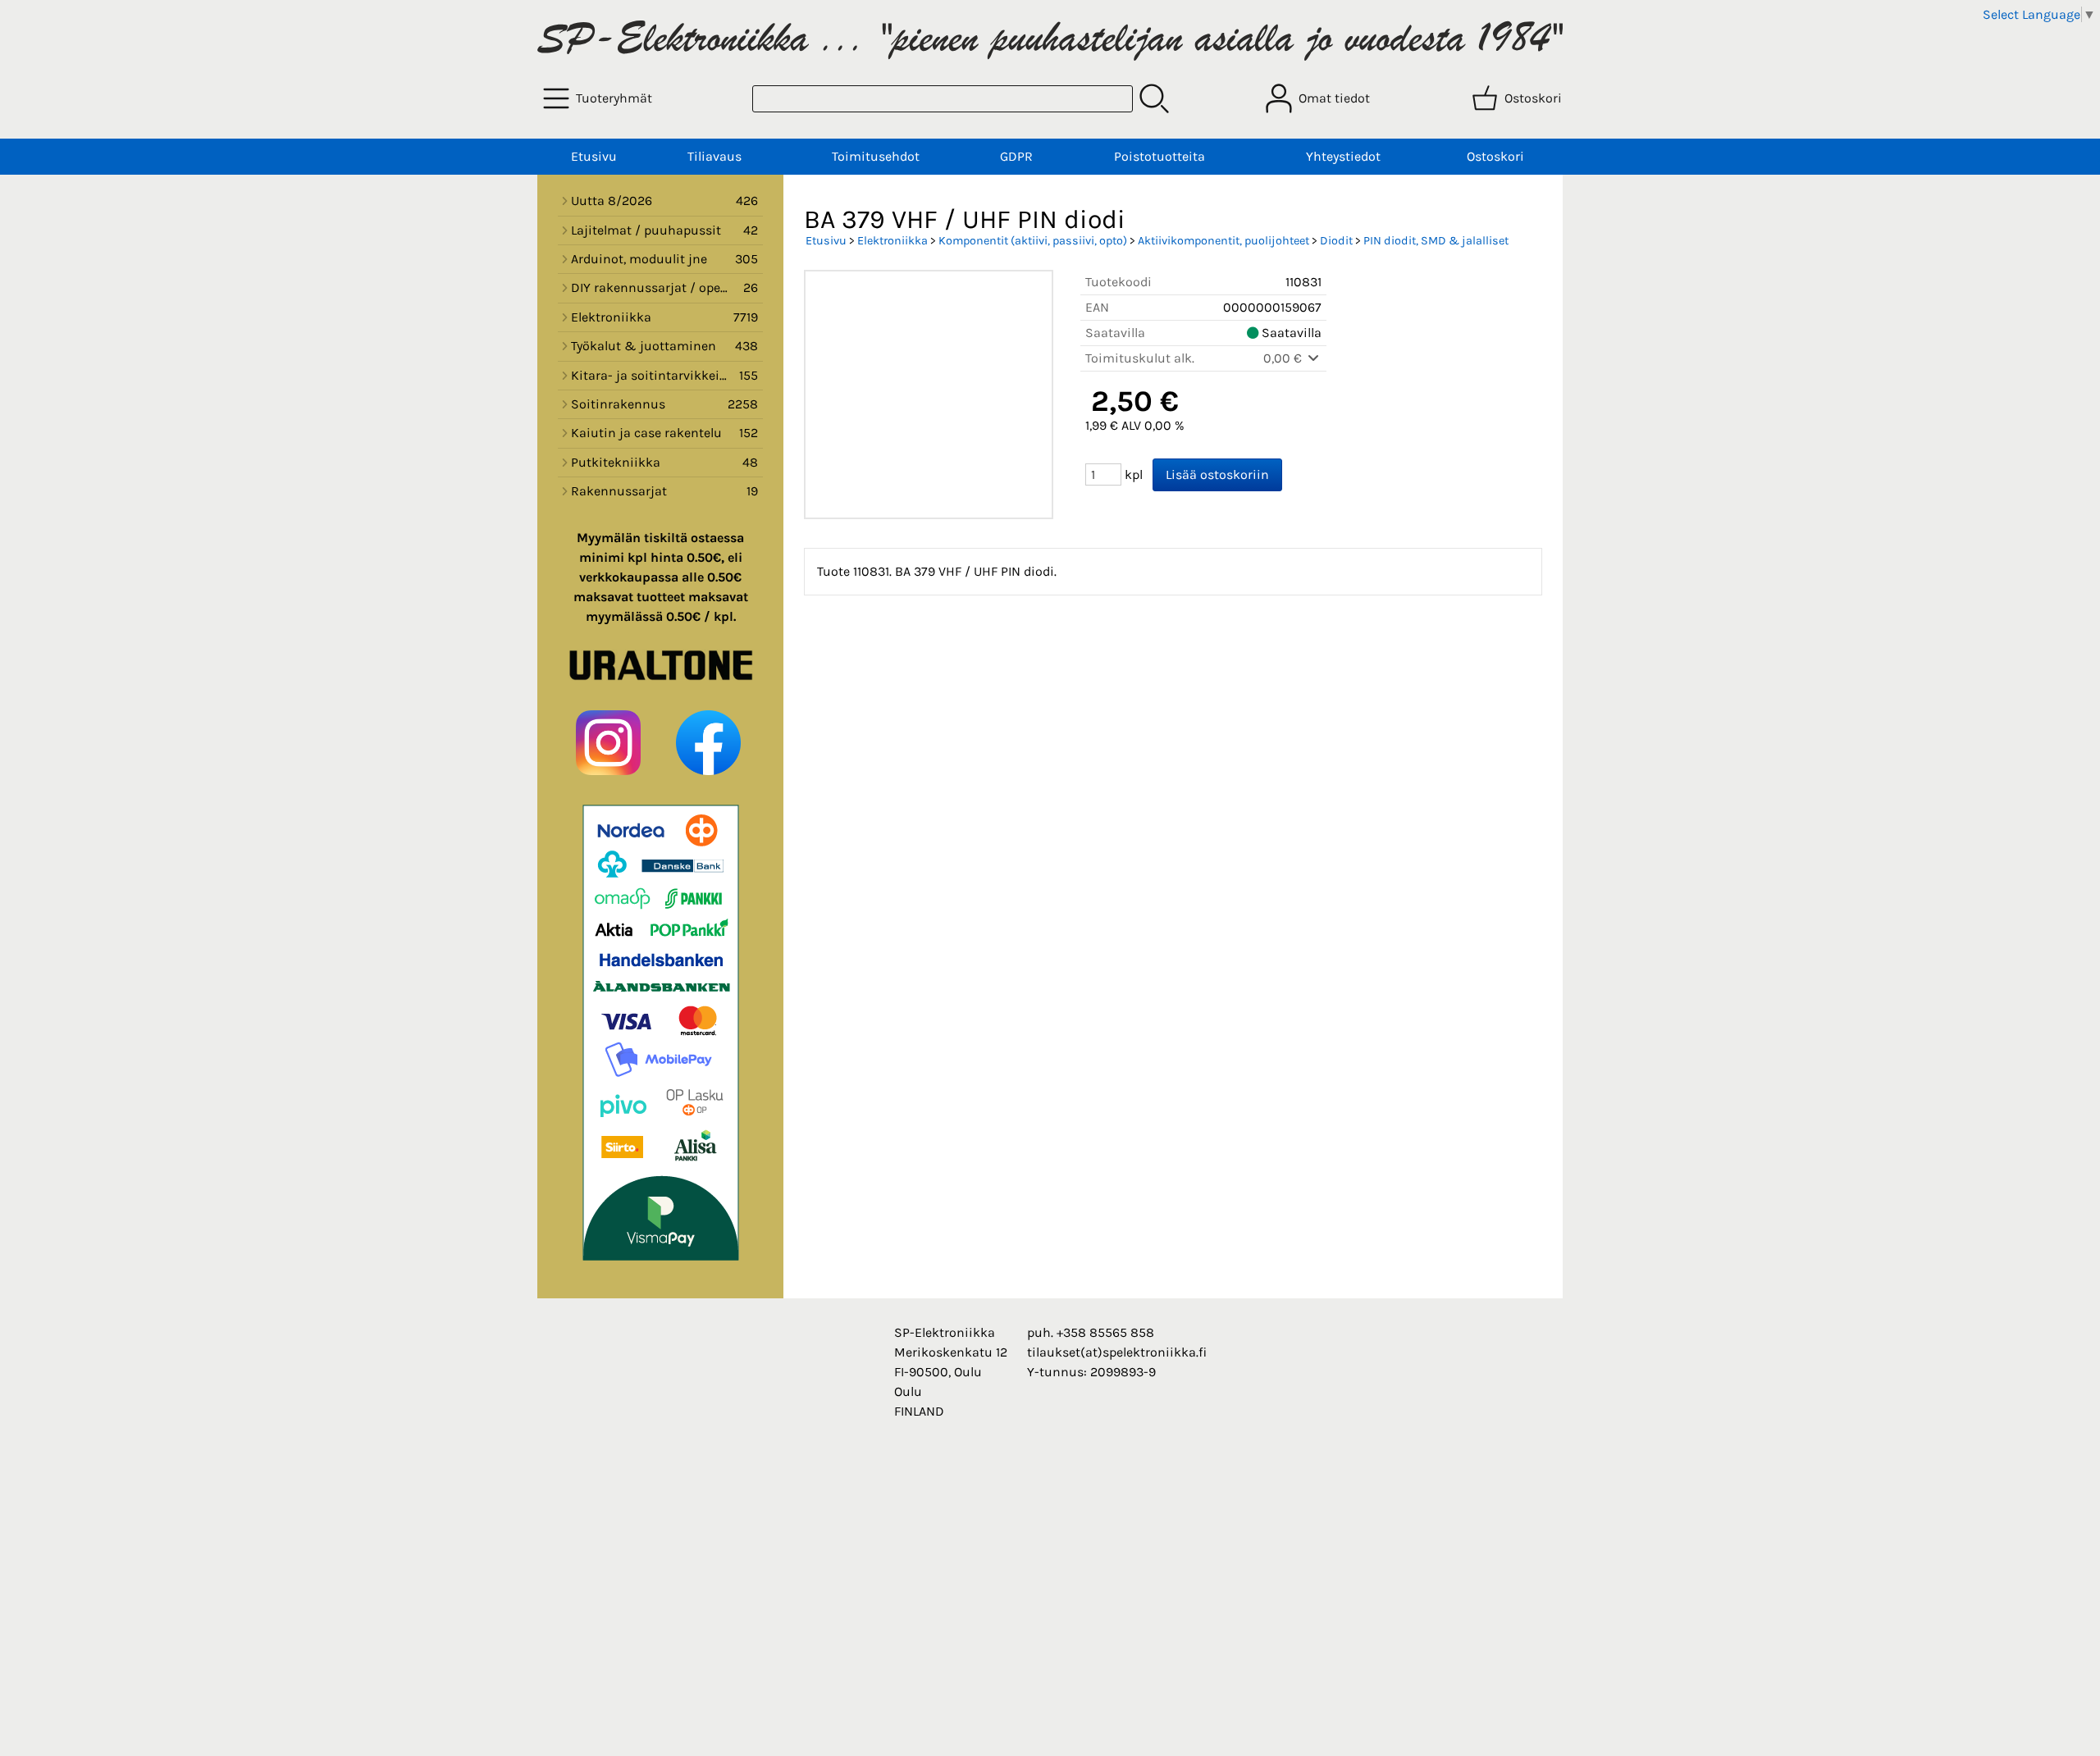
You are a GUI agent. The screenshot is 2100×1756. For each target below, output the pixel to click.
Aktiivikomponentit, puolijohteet (1223, 241)
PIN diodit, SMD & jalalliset (1436, 241)
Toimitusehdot (876, 156)
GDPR (1016, 156)
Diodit (1336, 241)
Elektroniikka (892, 241)
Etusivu (594, 156)
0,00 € (1284, 358)
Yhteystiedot (1343, 156)
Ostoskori (1495, 156)
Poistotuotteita (1160, 156)
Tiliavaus (714, 156)
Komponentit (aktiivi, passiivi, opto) (1033, 241)
